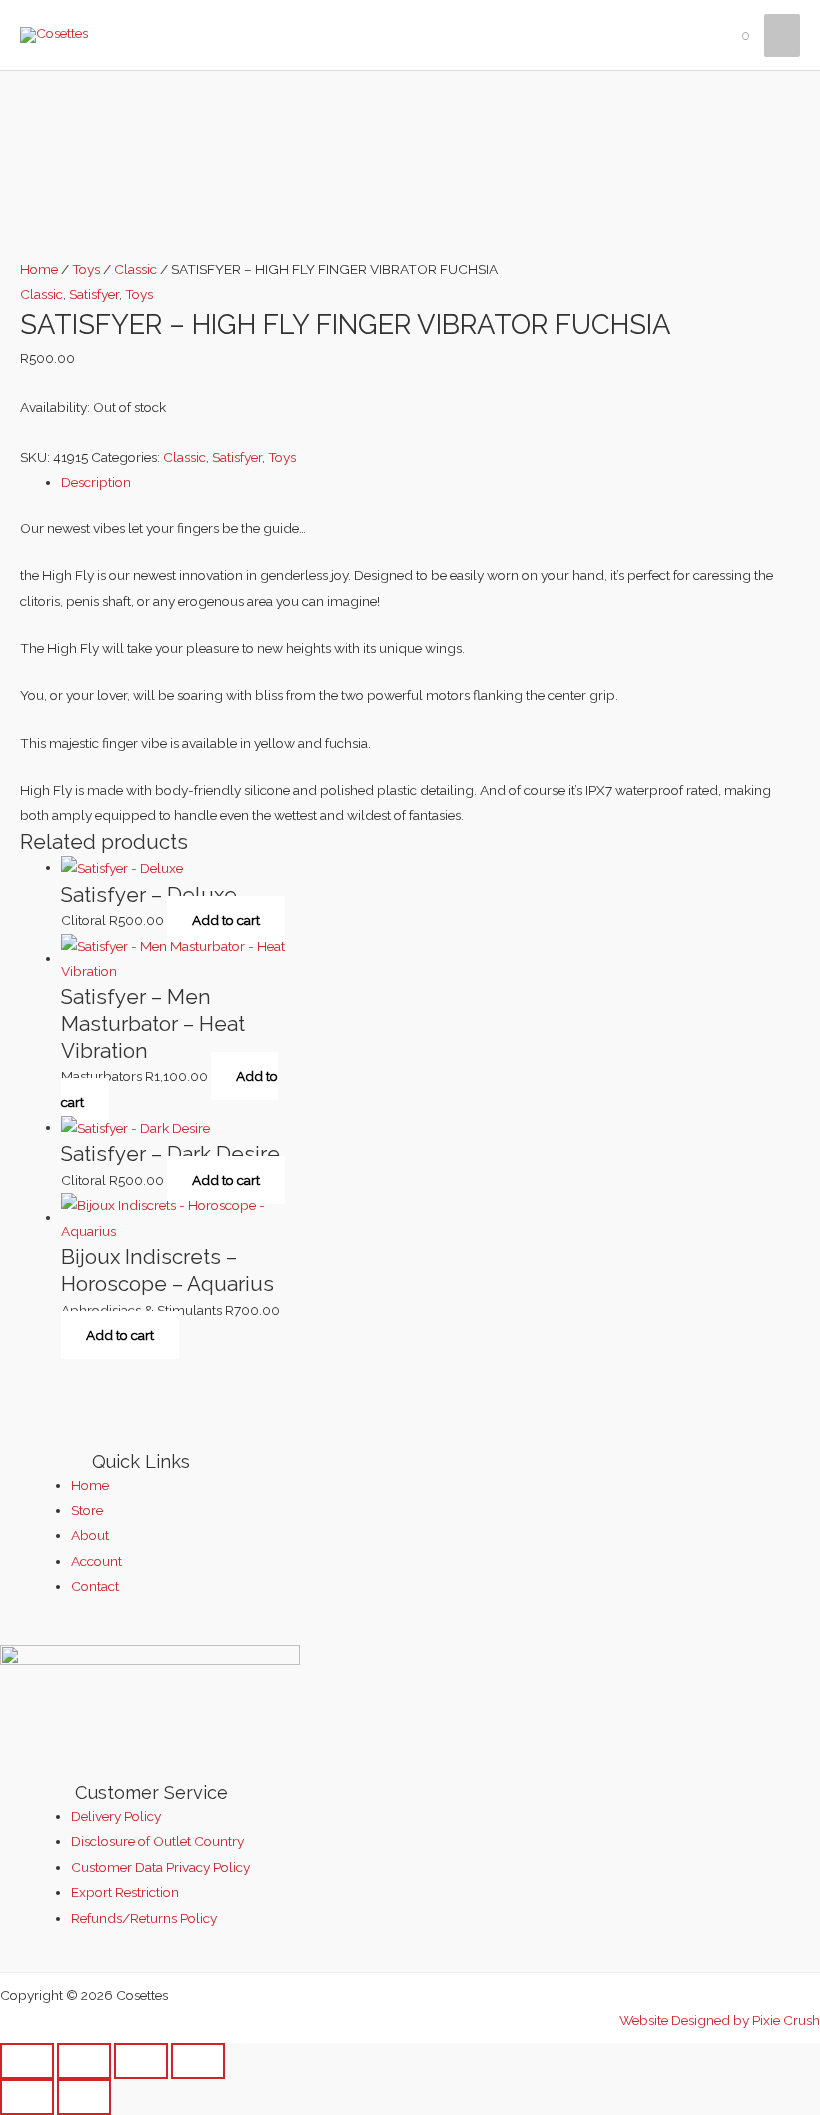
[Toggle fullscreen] (84, 2061)
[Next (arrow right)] (84, 2097)
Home (39, 269)
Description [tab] (96, 482)
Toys (86, 269)
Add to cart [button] (226, 920)
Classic (135, 269)
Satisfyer (94, 294)
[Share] (141, 2061)
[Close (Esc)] (198, 2061)
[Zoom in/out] (27, 2061)
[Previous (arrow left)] (27, 2097)
